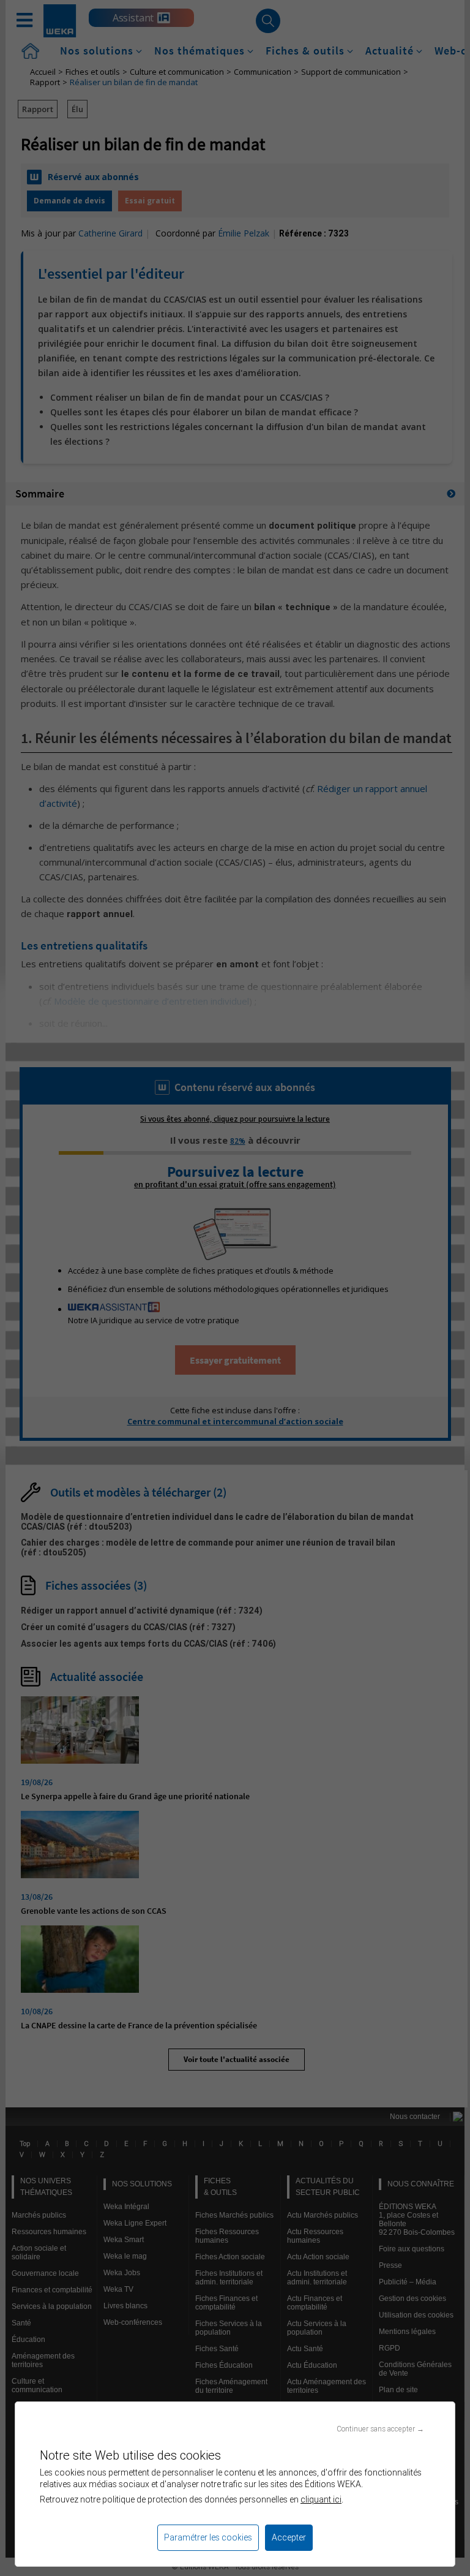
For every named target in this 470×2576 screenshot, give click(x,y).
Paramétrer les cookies (208, 2537)
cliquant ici (321, 2499)
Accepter (289, 2537)
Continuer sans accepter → (380, 2429)
